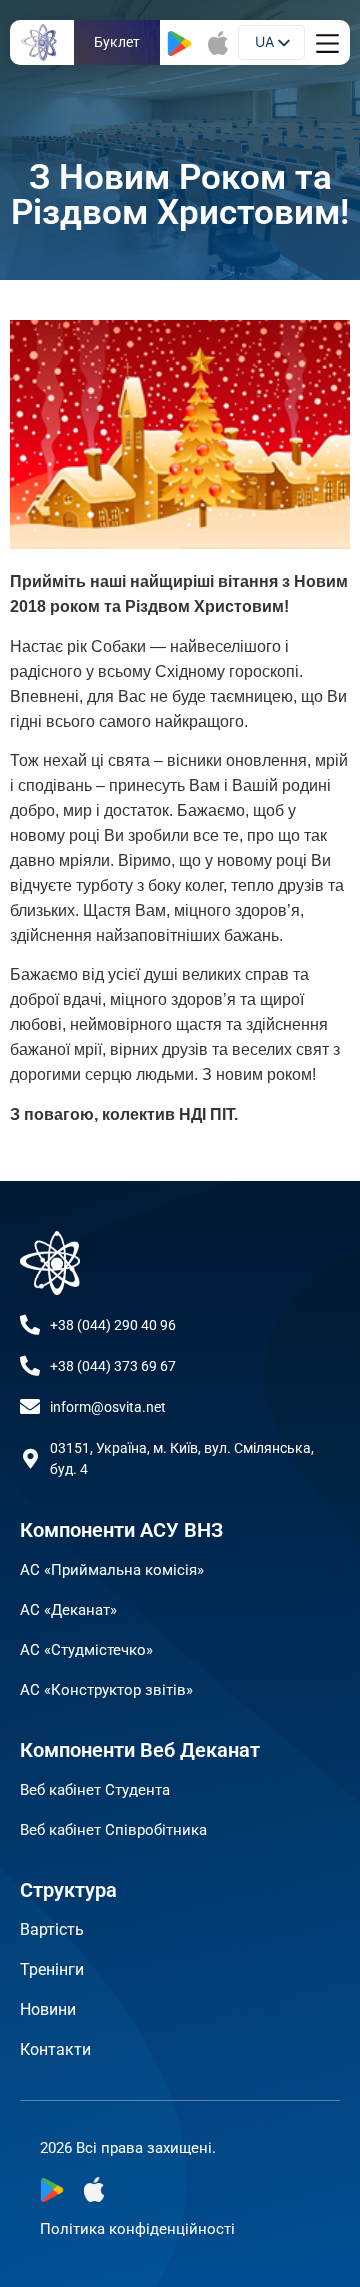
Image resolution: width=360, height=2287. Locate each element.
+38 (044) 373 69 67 (113, 1366)
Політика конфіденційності (137, 2229)
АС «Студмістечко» (86, 1650)
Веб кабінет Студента (95, 1790)
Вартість (52, 1929)
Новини (48, 2009)
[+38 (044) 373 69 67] (30, 1366)
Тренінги (52, 1969)
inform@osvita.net (108, 1407)
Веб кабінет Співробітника (113, 1830)
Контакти (55, 2049)
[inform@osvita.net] (30, 1407)
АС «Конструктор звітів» (106, 1690)
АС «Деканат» (68, 1610)
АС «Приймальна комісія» (112, 1570)
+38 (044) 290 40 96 (113, 1325)
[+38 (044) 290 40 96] (30, 1325)
